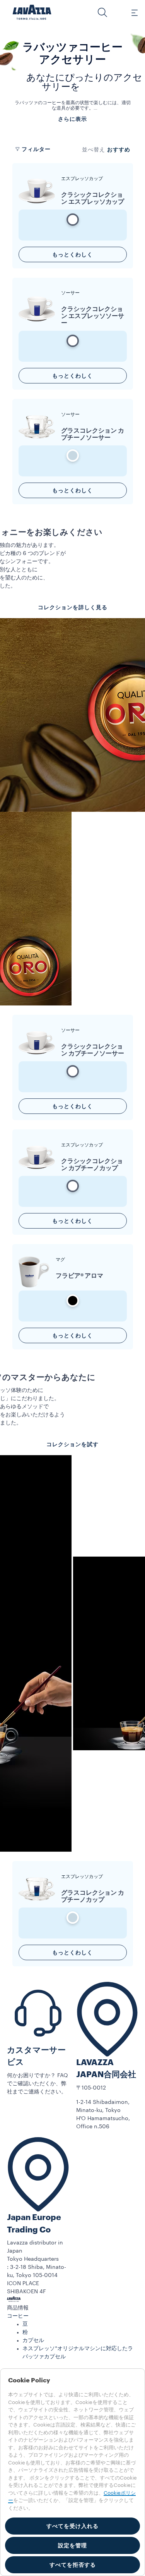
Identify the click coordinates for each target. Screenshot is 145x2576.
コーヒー (18, 2316)
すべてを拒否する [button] (73, 2565)
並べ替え (94, 150)
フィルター (36, 149)
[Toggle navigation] (130, 12)
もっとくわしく (72, 254)
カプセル (33, 2341)
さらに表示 (72, 119)
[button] (102, 12)
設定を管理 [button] (72, 2545)
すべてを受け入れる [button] (72, 2526)
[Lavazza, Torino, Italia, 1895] (32, 12)
